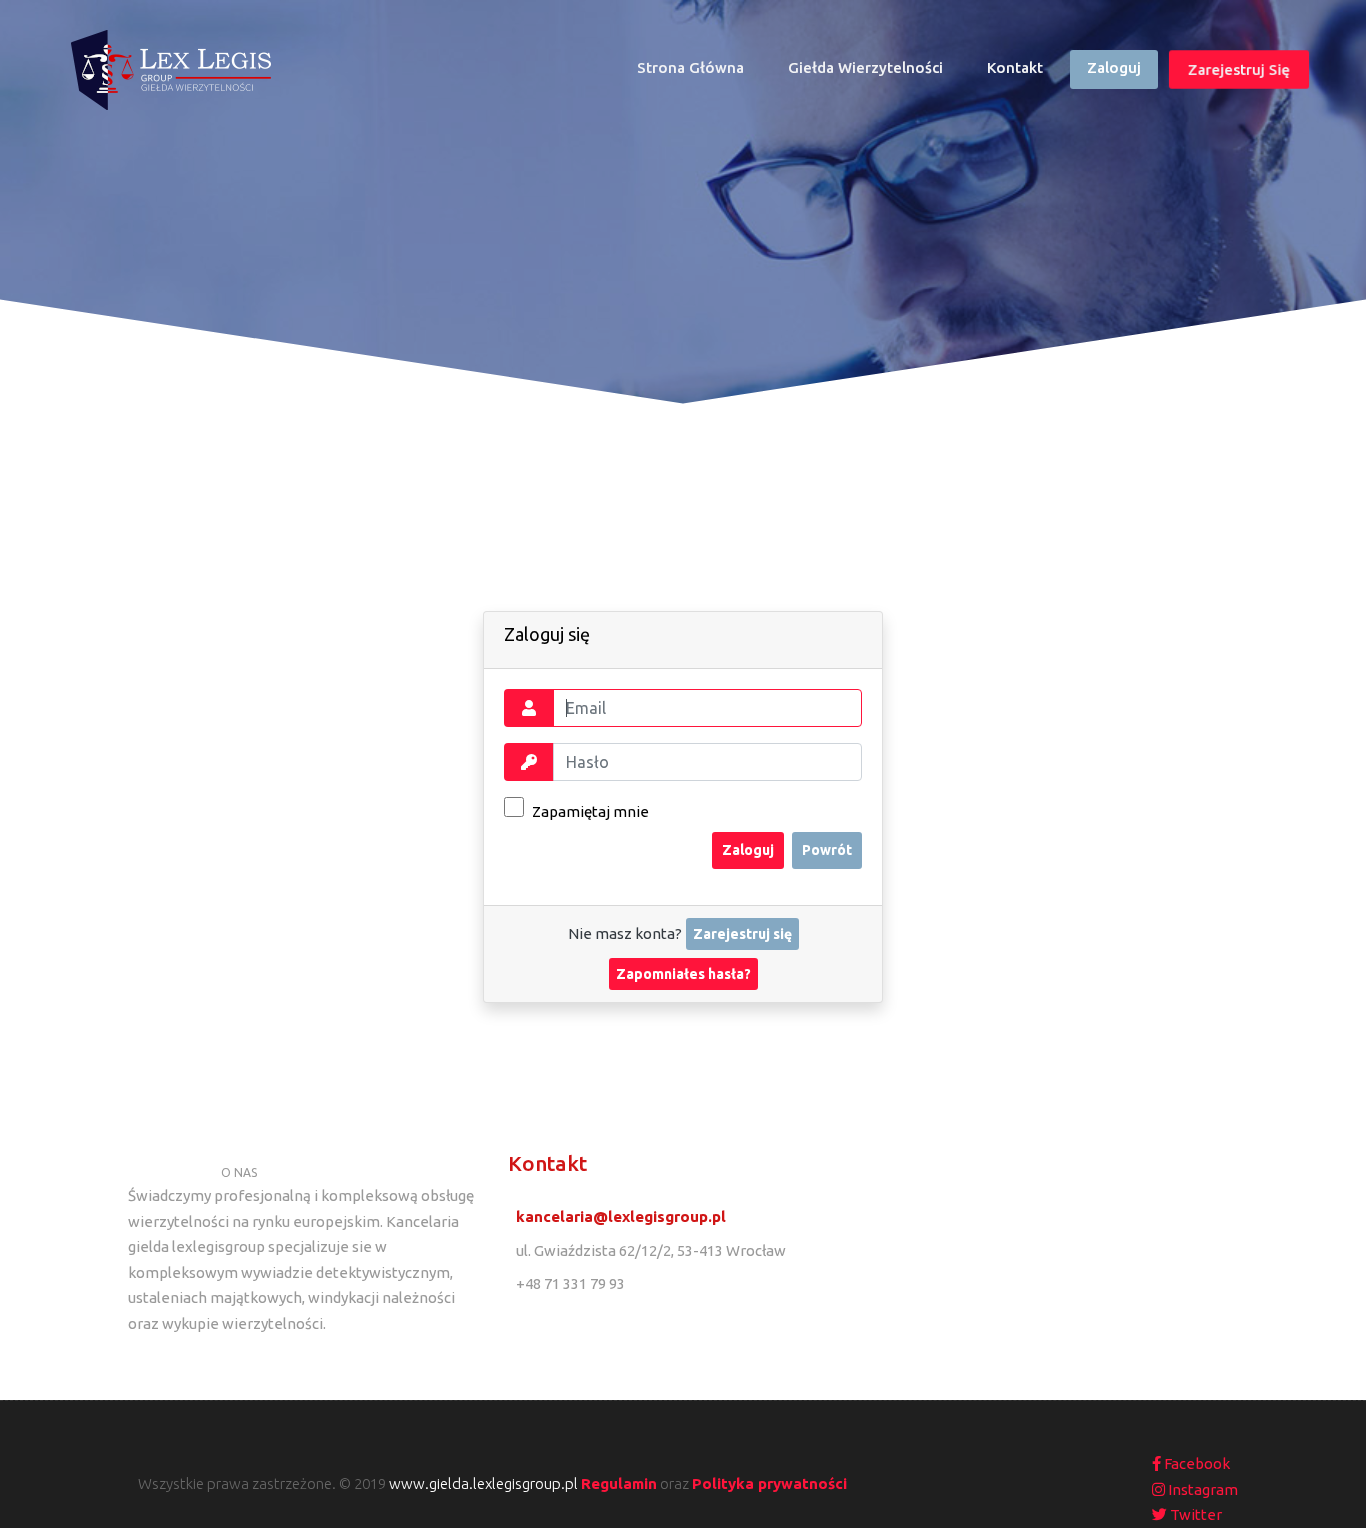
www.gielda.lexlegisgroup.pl (483, 1483)
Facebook (1195, 1463)
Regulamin (619, 1483)
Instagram (1201, 1489)
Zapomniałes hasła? (683, 974)
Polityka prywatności (769, 1483)
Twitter (1194, 1514)
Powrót (827, 850)
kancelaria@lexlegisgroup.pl (621, 1216)
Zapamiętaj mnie (589, 811)
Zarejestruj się (1239, 69)
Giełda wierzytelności (865, 67)
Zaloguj (1114, 67)
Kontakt (1015, 67)
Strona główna (699, 72)
